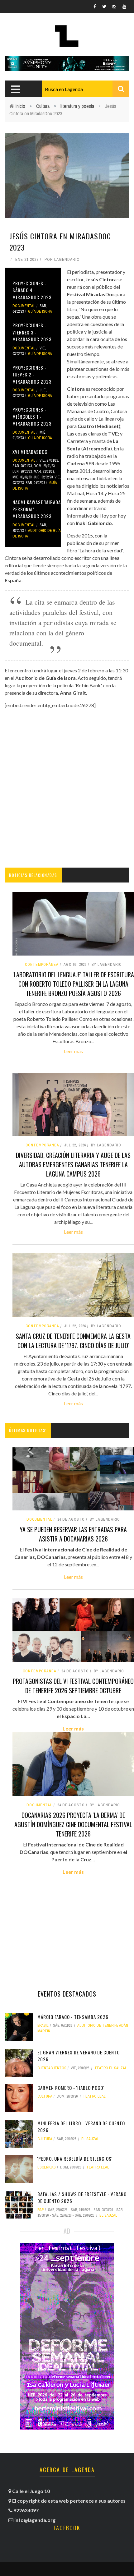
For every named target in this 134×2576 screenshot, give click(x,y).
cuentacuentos (52, 2068)
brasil (43, 2025)
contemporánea (40, 1671)
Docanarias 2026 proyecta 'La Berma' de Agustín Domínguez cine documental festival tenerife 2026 (73, 1824)
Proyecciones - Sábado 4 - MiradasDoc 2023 (32, 290)
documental (24, 306)
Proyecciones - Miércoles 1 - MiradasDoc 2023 (32, 416)
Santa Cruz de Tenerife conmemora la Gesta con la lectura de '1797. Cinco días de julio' (73, 1341)
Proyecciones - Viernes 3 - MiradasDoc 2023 (32, 332)
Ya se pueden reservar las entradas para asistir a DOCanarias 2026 (73, 1534)
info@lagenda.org (35, 2520)
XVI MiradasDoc (30, 452)
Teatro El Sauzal (111, 2068)
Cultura (43, 106)
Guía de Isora (40, 311)
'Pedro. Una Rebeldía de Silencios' (75, 2159)
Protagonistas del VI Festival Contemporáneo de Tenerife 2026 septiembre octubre (73, 1686)
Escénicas (47, 2167)
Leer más (73, 1051)
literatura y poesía (77, 106)
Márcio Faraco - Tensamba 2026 (73, 2017)
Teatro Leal (94, 2096)
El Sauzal (90, 2139)
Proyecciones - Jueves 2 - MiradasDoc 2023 (32, 374)
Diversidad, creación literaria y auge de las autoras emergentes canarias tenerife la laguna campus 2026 (73, 1164)
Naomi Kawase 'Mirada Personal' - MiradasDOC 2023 (37, 509)
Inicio (20, 106)
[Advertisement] (67, 788)
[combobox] (86, 89)
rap (41, 2210)
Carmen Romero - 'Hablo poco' (71, 2088)
